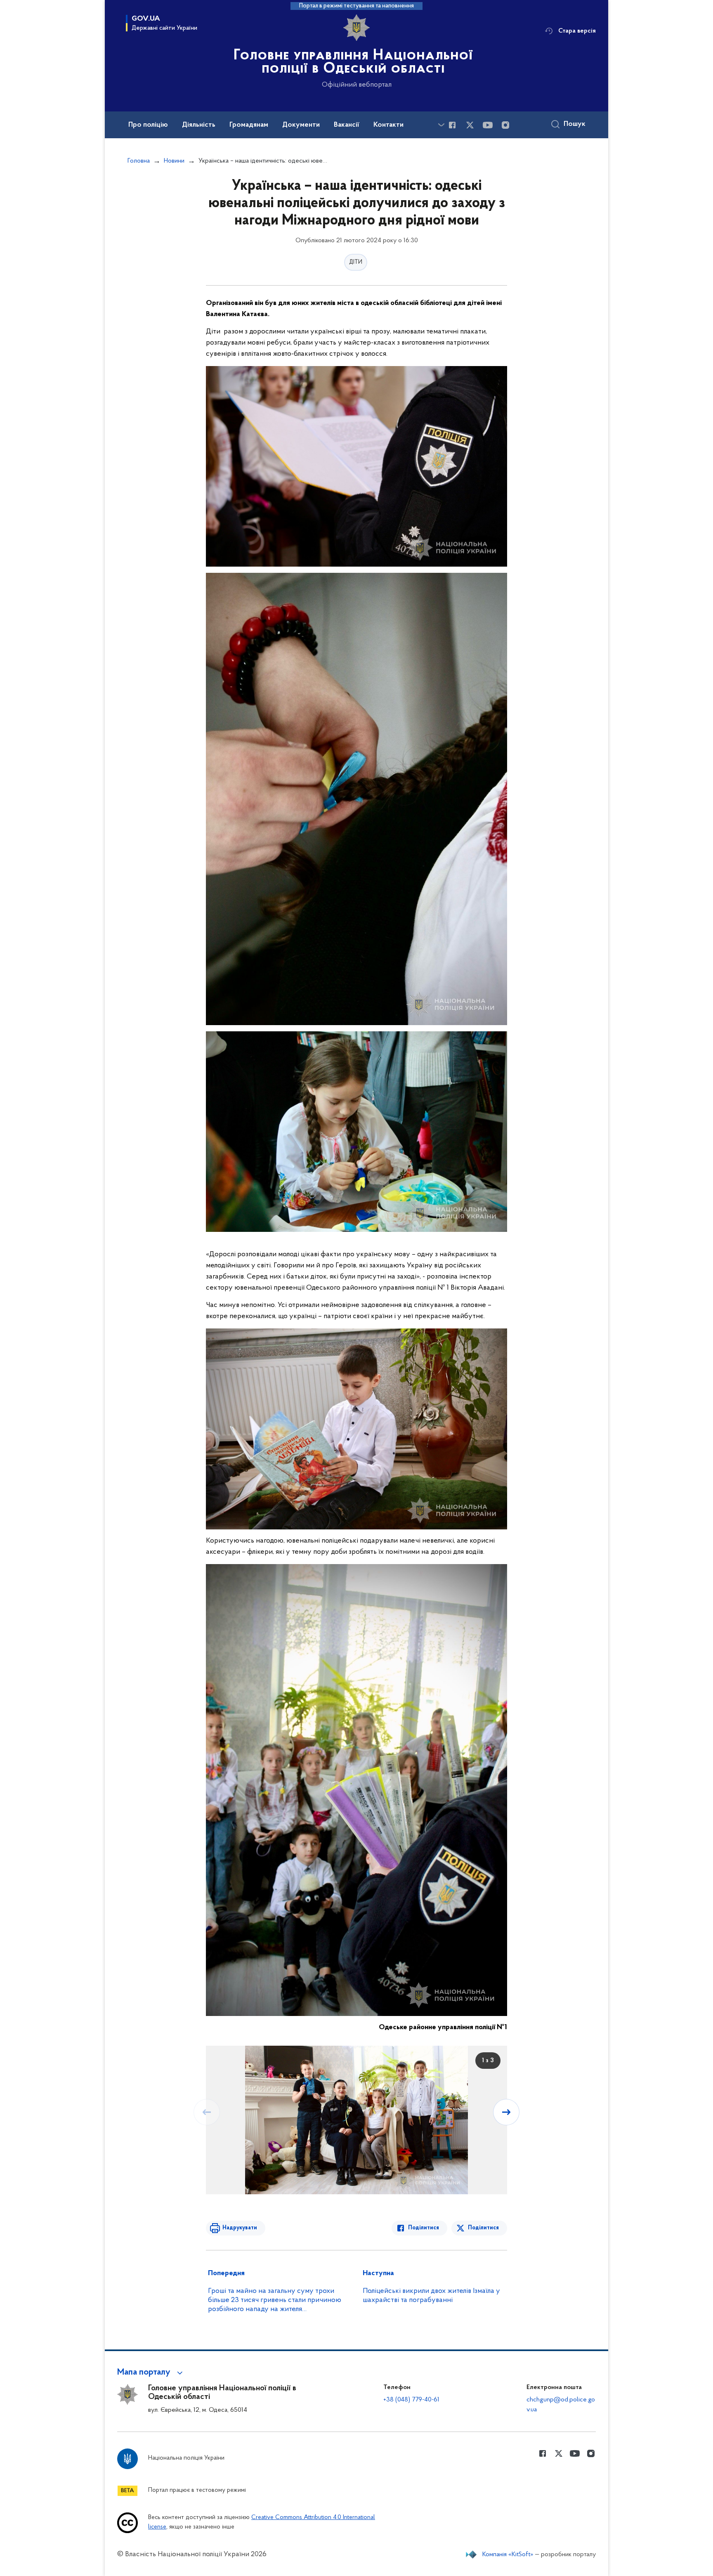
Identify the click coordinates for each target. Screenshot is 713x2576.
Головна (139, 161)
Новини (174, 161)
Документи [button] (301, 125)
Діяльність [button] (199, 125)
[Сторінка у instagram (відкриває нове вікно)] (505, 125)
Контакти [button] (388, 125)
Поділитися (424, 2228)
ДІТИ (356, 262)
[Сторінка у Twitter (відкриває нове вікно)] (470, 125)
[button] (151, 2373)
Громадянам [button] (249, 125)
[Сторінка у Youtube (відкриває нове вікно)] (488, 125)
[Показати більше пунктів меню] (441, 125)
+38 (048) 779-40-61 (411, 2400)
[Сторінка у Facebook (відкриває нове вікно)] (452, 125)
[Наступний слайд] (506, 2112)
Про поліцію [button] (148, 125)
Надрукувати (240, 2228)
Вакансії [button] (347, 125)
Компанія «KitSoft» (508, 2555)
